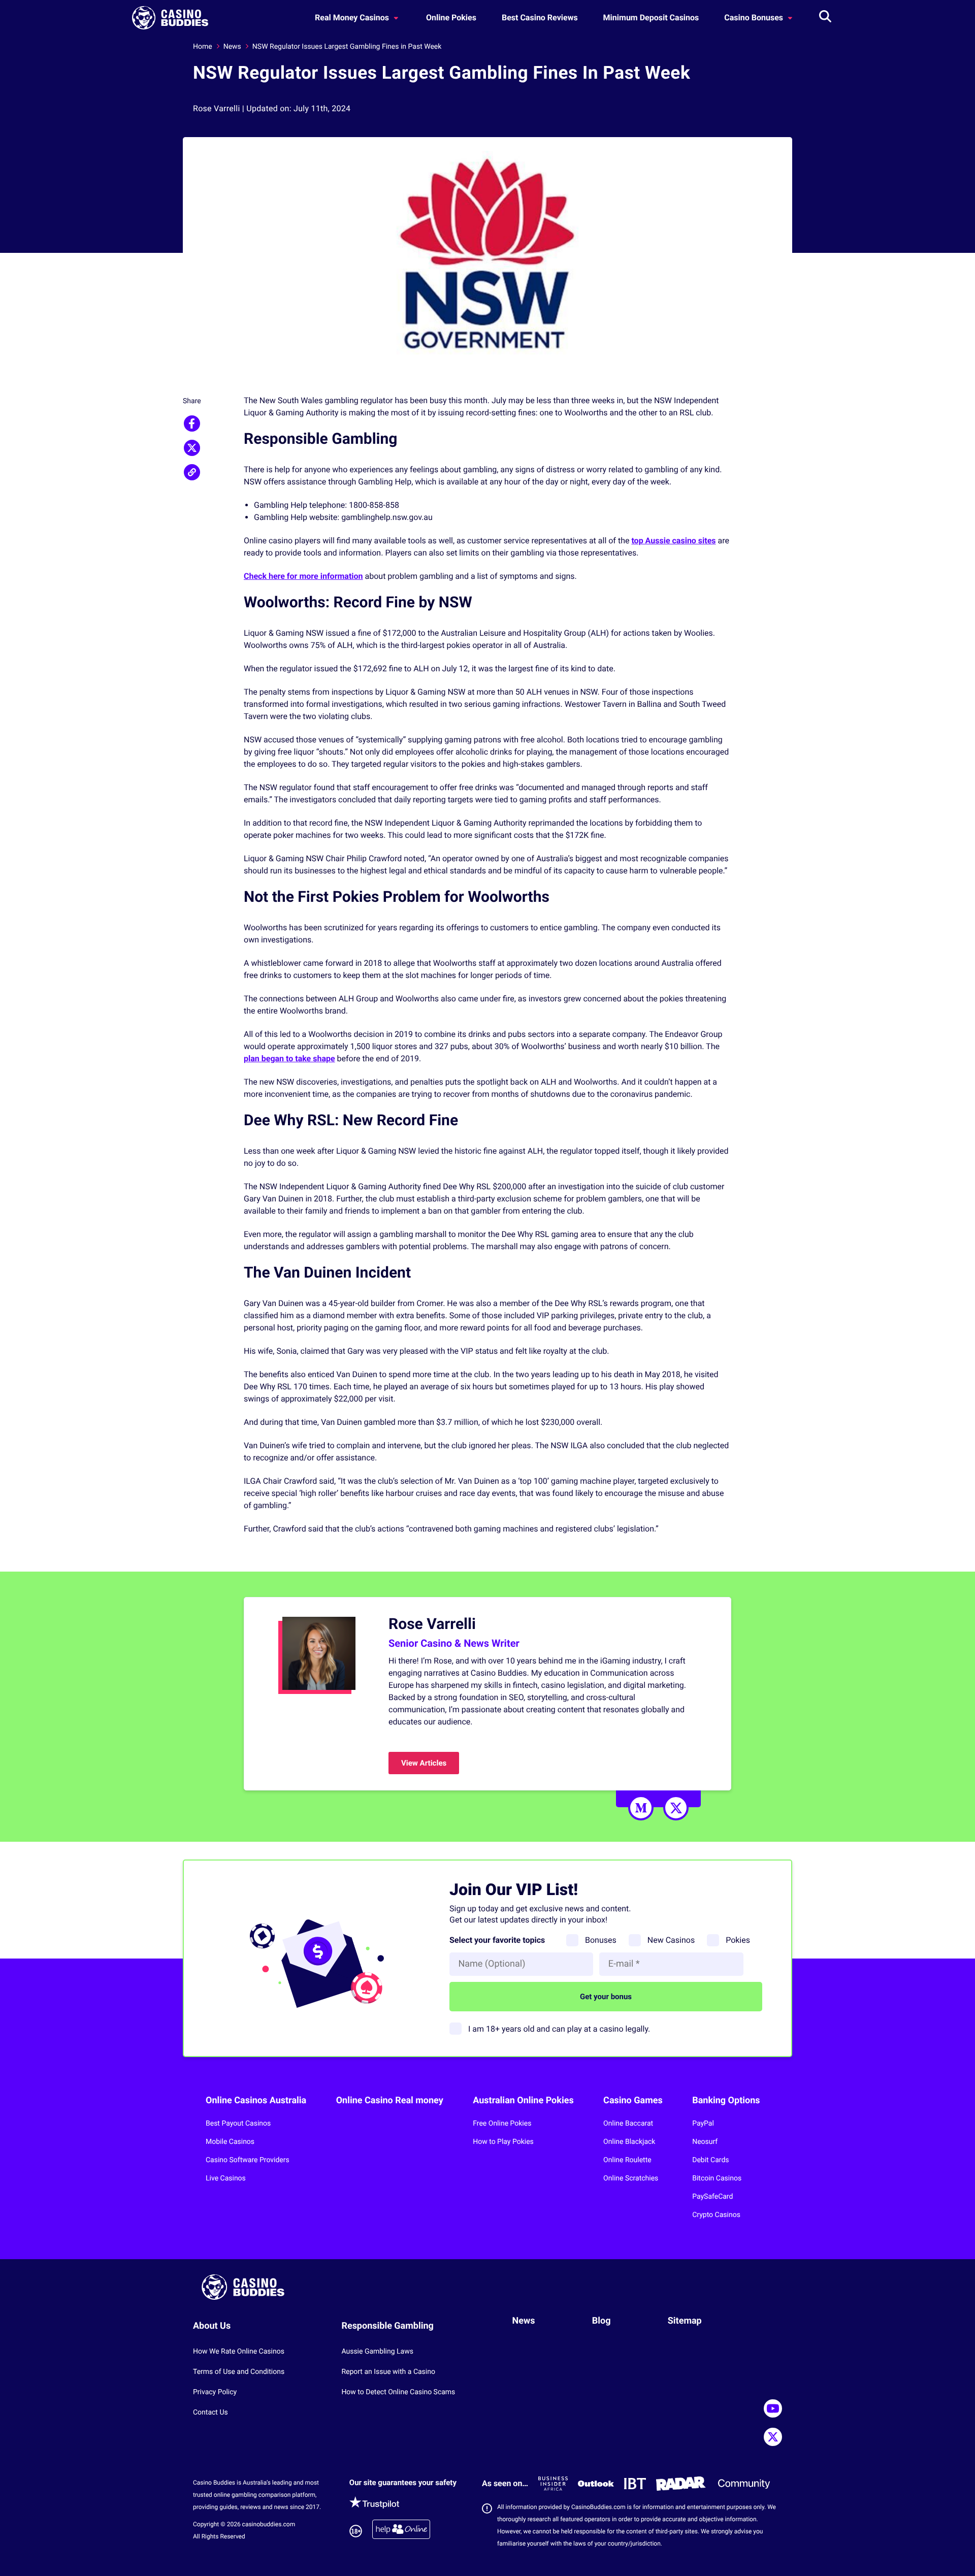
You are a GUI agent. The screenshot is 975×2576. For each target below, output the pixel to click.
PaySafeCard (712, 2197)
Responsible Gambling (387, 2326)
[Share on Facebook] (192, 423)
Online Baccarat (628, 2124)
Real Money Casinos (353, 18)
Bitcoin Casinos (717, 2178)
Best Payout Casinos (238, 2124)
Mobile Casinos (230, 2142)
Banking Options (726, 2100)
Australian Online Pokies (523, 2100)
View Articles (424, 1763)
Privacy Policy (215, 2392)
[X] (676, 1808)
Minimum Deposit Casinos (651, 18)
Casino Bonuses (755, 18)
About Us (212, 2326)
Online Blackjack (629, 2142)
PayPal (703, 2124)
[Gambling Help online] (401, 2531)
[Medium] (641, 1808)
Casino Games (633, 2100)
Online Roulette (627, 2160)
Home (203, 47)
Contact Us (210, 2412)
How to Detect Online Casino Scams (398, 2392)
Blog (602, 2321)
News (232, 47)
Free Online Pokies (502, 2124)
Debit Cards (710, 2160)
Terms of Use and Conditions (239, 2372)
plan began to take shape (289, 1058)
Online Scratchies (631, 2178)
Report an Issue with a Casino (388, 2372)
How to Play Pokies (503, 2142)
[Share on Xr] (192, 448)
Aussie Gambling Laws (377, 2352)
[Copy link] (192, 472)
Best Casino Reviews (540, 18)
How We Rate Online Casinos (239, 2352)
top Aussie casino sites (673, 541)
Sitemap (685, 2321)
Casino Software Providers (248, 2160)
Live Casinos (226, 2178)
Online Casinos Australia (256, 2100)
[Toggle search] (825, 18)
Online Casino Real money (390, 2100)
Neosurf (705, 2142)
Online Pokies (451, 18)
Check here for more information (303, 576)
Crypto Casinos (716, 2215)
